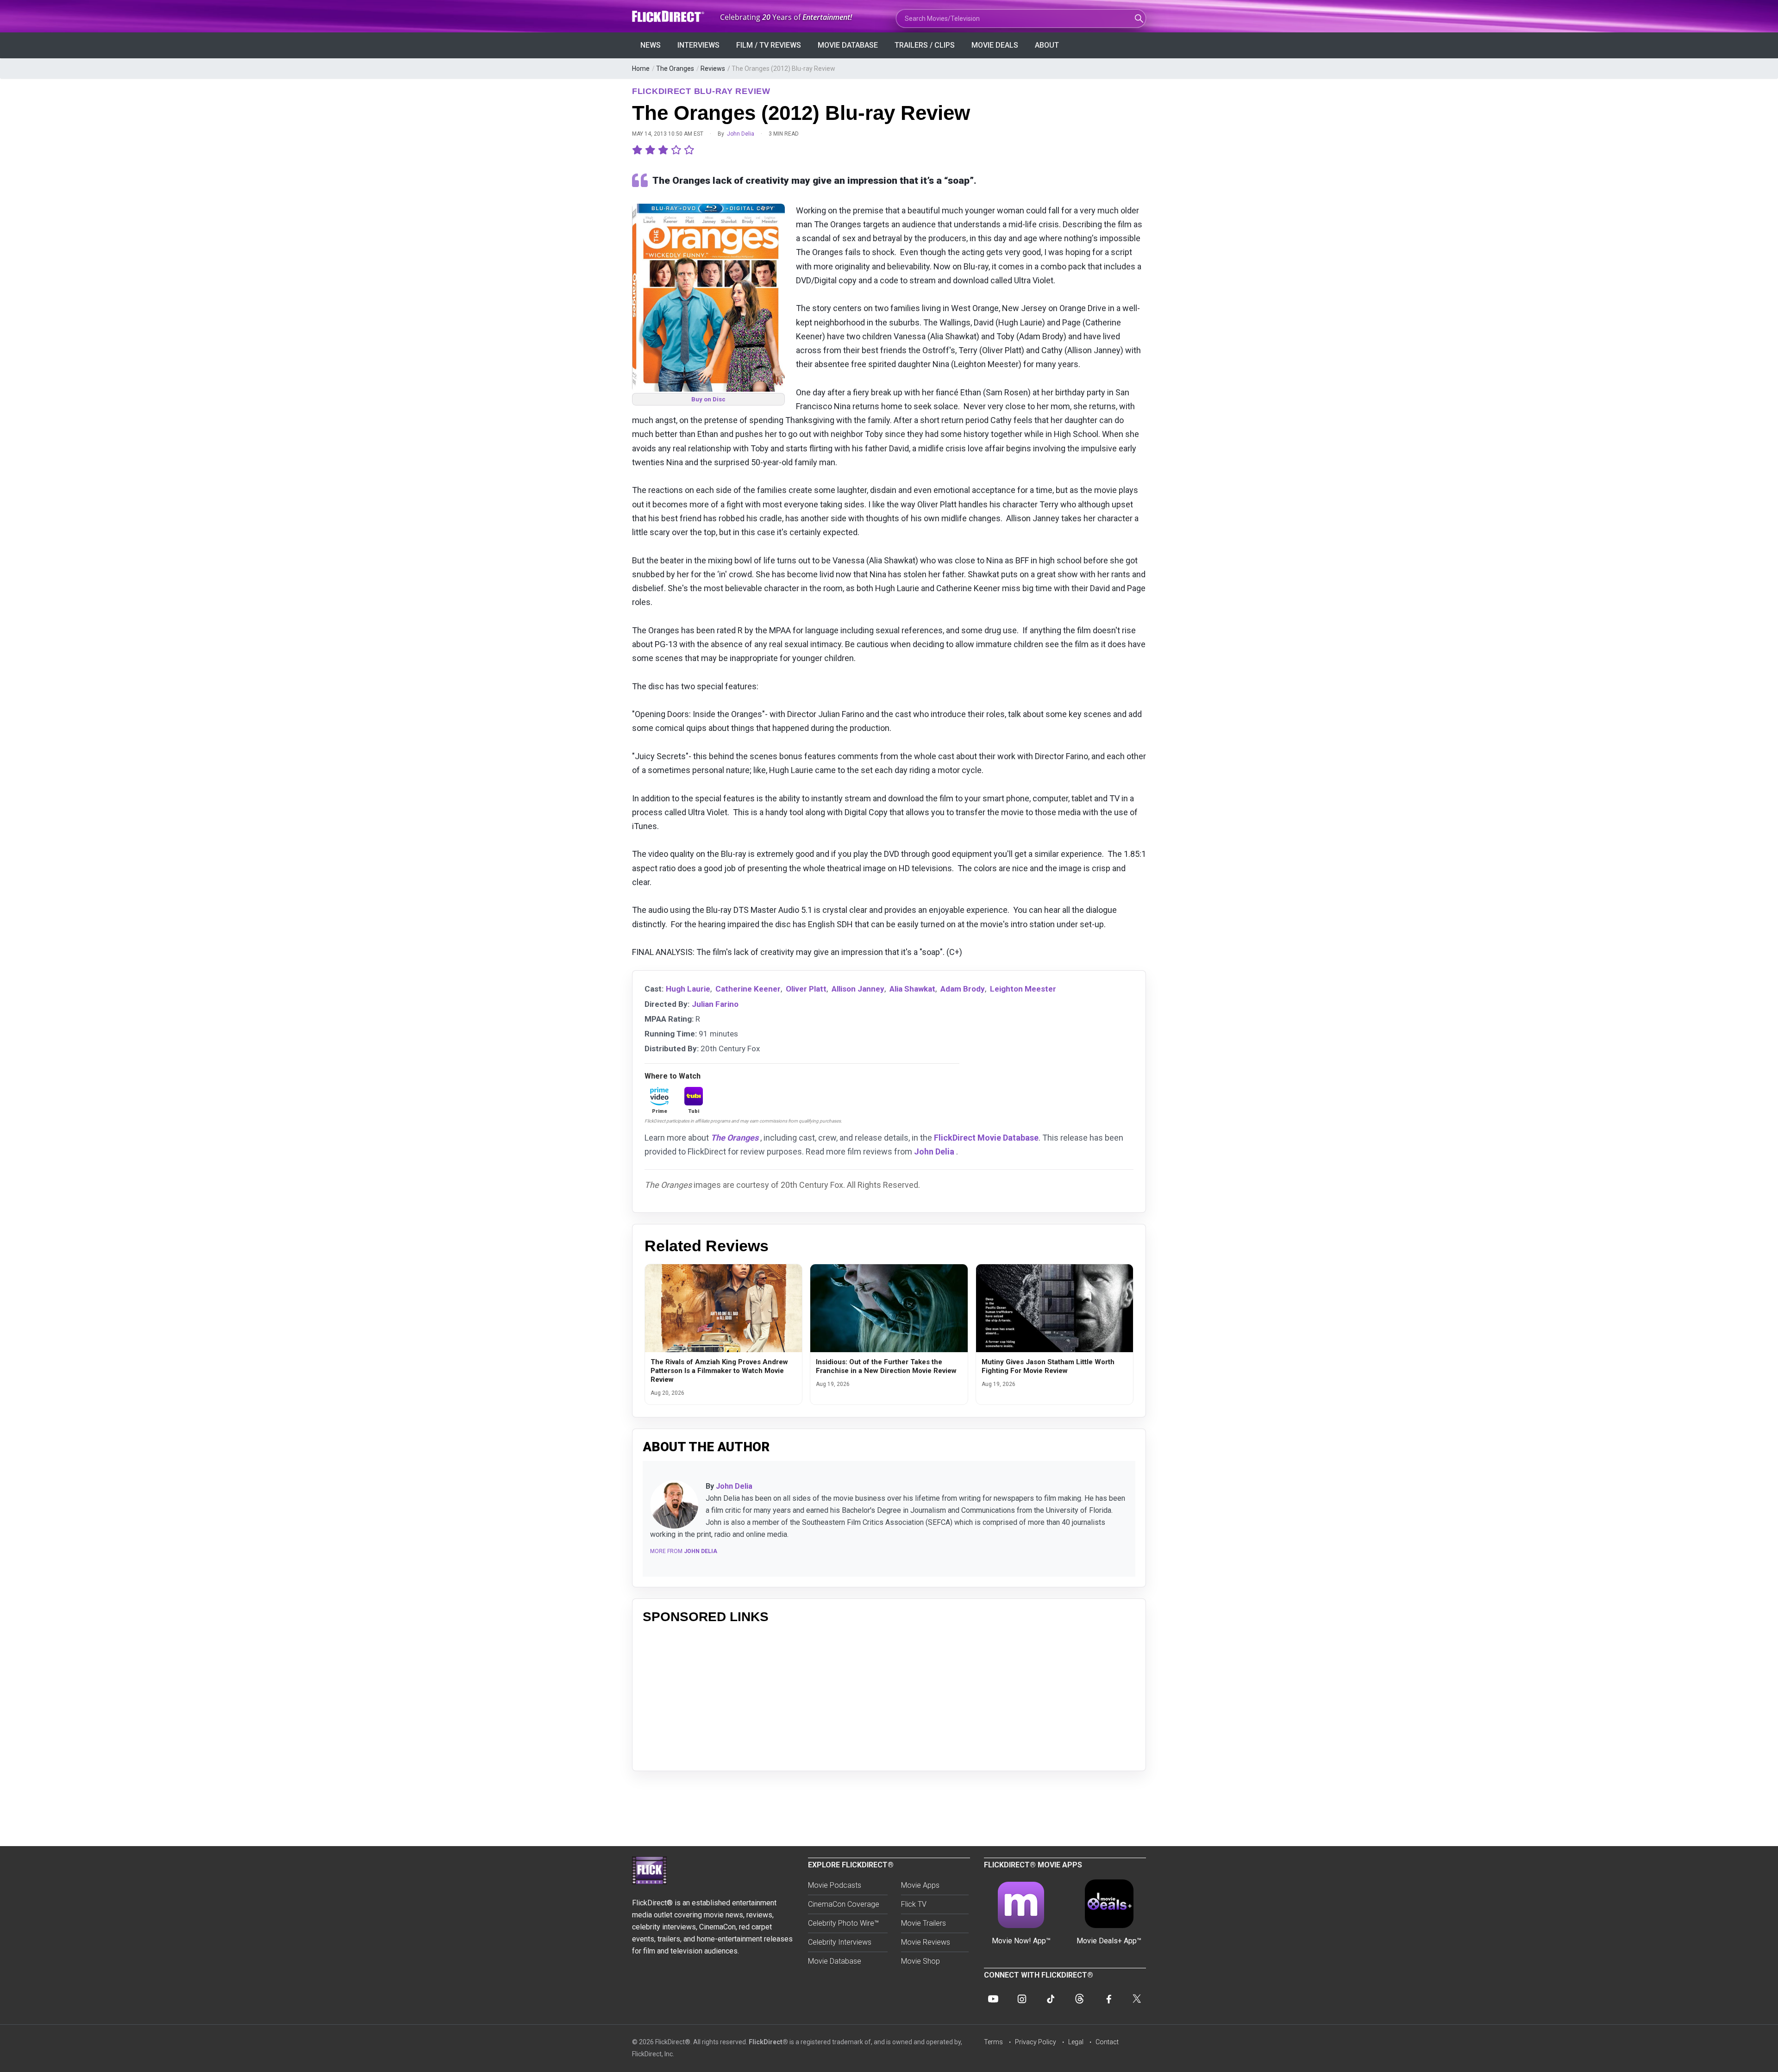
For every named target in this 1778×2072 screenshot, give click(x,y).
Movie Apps (920, 1885)
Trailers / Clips (925, 45)
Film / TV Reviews (769, 45)
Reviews (713, 69)
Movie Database (848, 45)
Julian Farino (715, 1004)
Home (641, 69)
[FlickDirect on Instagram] (1022, 1999)
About (1047, 45)
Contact (1107, 2042)
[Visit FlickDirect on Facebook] (1108, 1999)
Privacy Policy (1036, 2042)
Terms (993, 2042)
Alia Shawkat (912, 989)
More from (684, 1551)
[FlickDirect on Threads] (1079, 1999)
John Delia (741, 134)
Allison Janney (858, 989)
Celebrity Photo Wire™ (843, 1923)
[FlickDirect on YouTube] (993, 1999)
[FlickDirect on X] (1137, 1999)
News (651, 45)
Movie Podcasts (835, 1885)
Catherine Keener (748, 989)
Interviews (698, 45)
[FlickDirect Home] (669, 16)
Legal (1076, 2042)
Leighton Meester (1023, 989)
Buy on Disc (708, 399)
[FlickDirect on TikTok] (1051, 1999)
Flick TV (914, 1904)
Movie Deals (995, 45)
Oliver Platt (806, 989)
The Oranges (675, 69)
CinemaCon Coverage (844, 1904)
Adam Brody (963, 989)
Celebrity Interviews (840, 1942)
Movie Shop (920, 1961)
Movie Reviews (926, 1942)
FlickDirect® (768, 2042)
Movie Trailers (923, 1923)
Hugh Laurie (688, 989)
